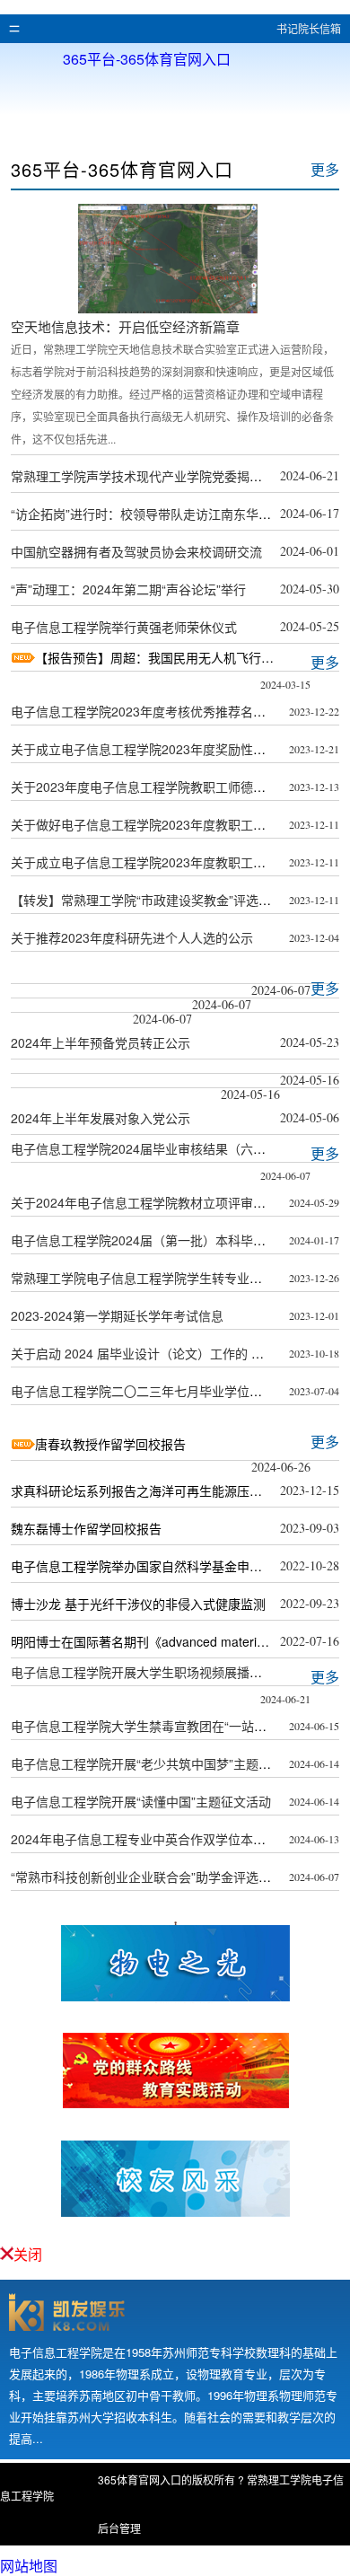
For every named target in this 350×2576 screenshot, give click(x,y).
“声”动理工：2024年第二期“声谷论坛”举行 (128, 589)
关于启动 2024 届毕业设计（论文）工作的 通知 (144, 1353)
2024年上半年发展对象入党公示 (101, 1118)
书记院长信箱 (309, 28)
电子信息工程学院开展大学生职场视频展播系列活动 (155, 1672)
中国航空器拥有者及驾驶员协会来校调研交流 (136, 551)
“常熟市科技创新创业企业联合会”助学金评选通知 (147, 1877)
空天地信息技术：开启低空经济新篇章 (125, 326)
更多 (325, 169)
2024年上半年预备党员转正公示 (101, 1042)
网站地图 (29, 2566)
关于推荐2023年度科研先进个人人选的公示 (132, 937)
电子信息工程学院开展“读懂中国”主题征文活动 (141, 1801)
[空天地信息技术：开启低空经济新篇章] (168, 308)
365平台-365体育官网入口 (147, 57)
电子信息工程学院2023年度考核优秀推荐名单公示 (151, 711)
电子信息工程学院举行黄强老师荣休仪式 (124, 627)
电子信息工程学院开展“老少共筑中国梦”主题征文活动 (160, 1763)
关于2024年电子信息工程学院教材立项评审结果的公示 (163, 1202)
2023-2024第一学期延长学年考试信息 (117, 1315)
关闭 (28, 2254)
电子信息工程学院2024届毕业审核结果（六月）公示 (157, 1148)
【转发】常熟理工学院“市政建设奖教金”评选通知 (147, 900)
